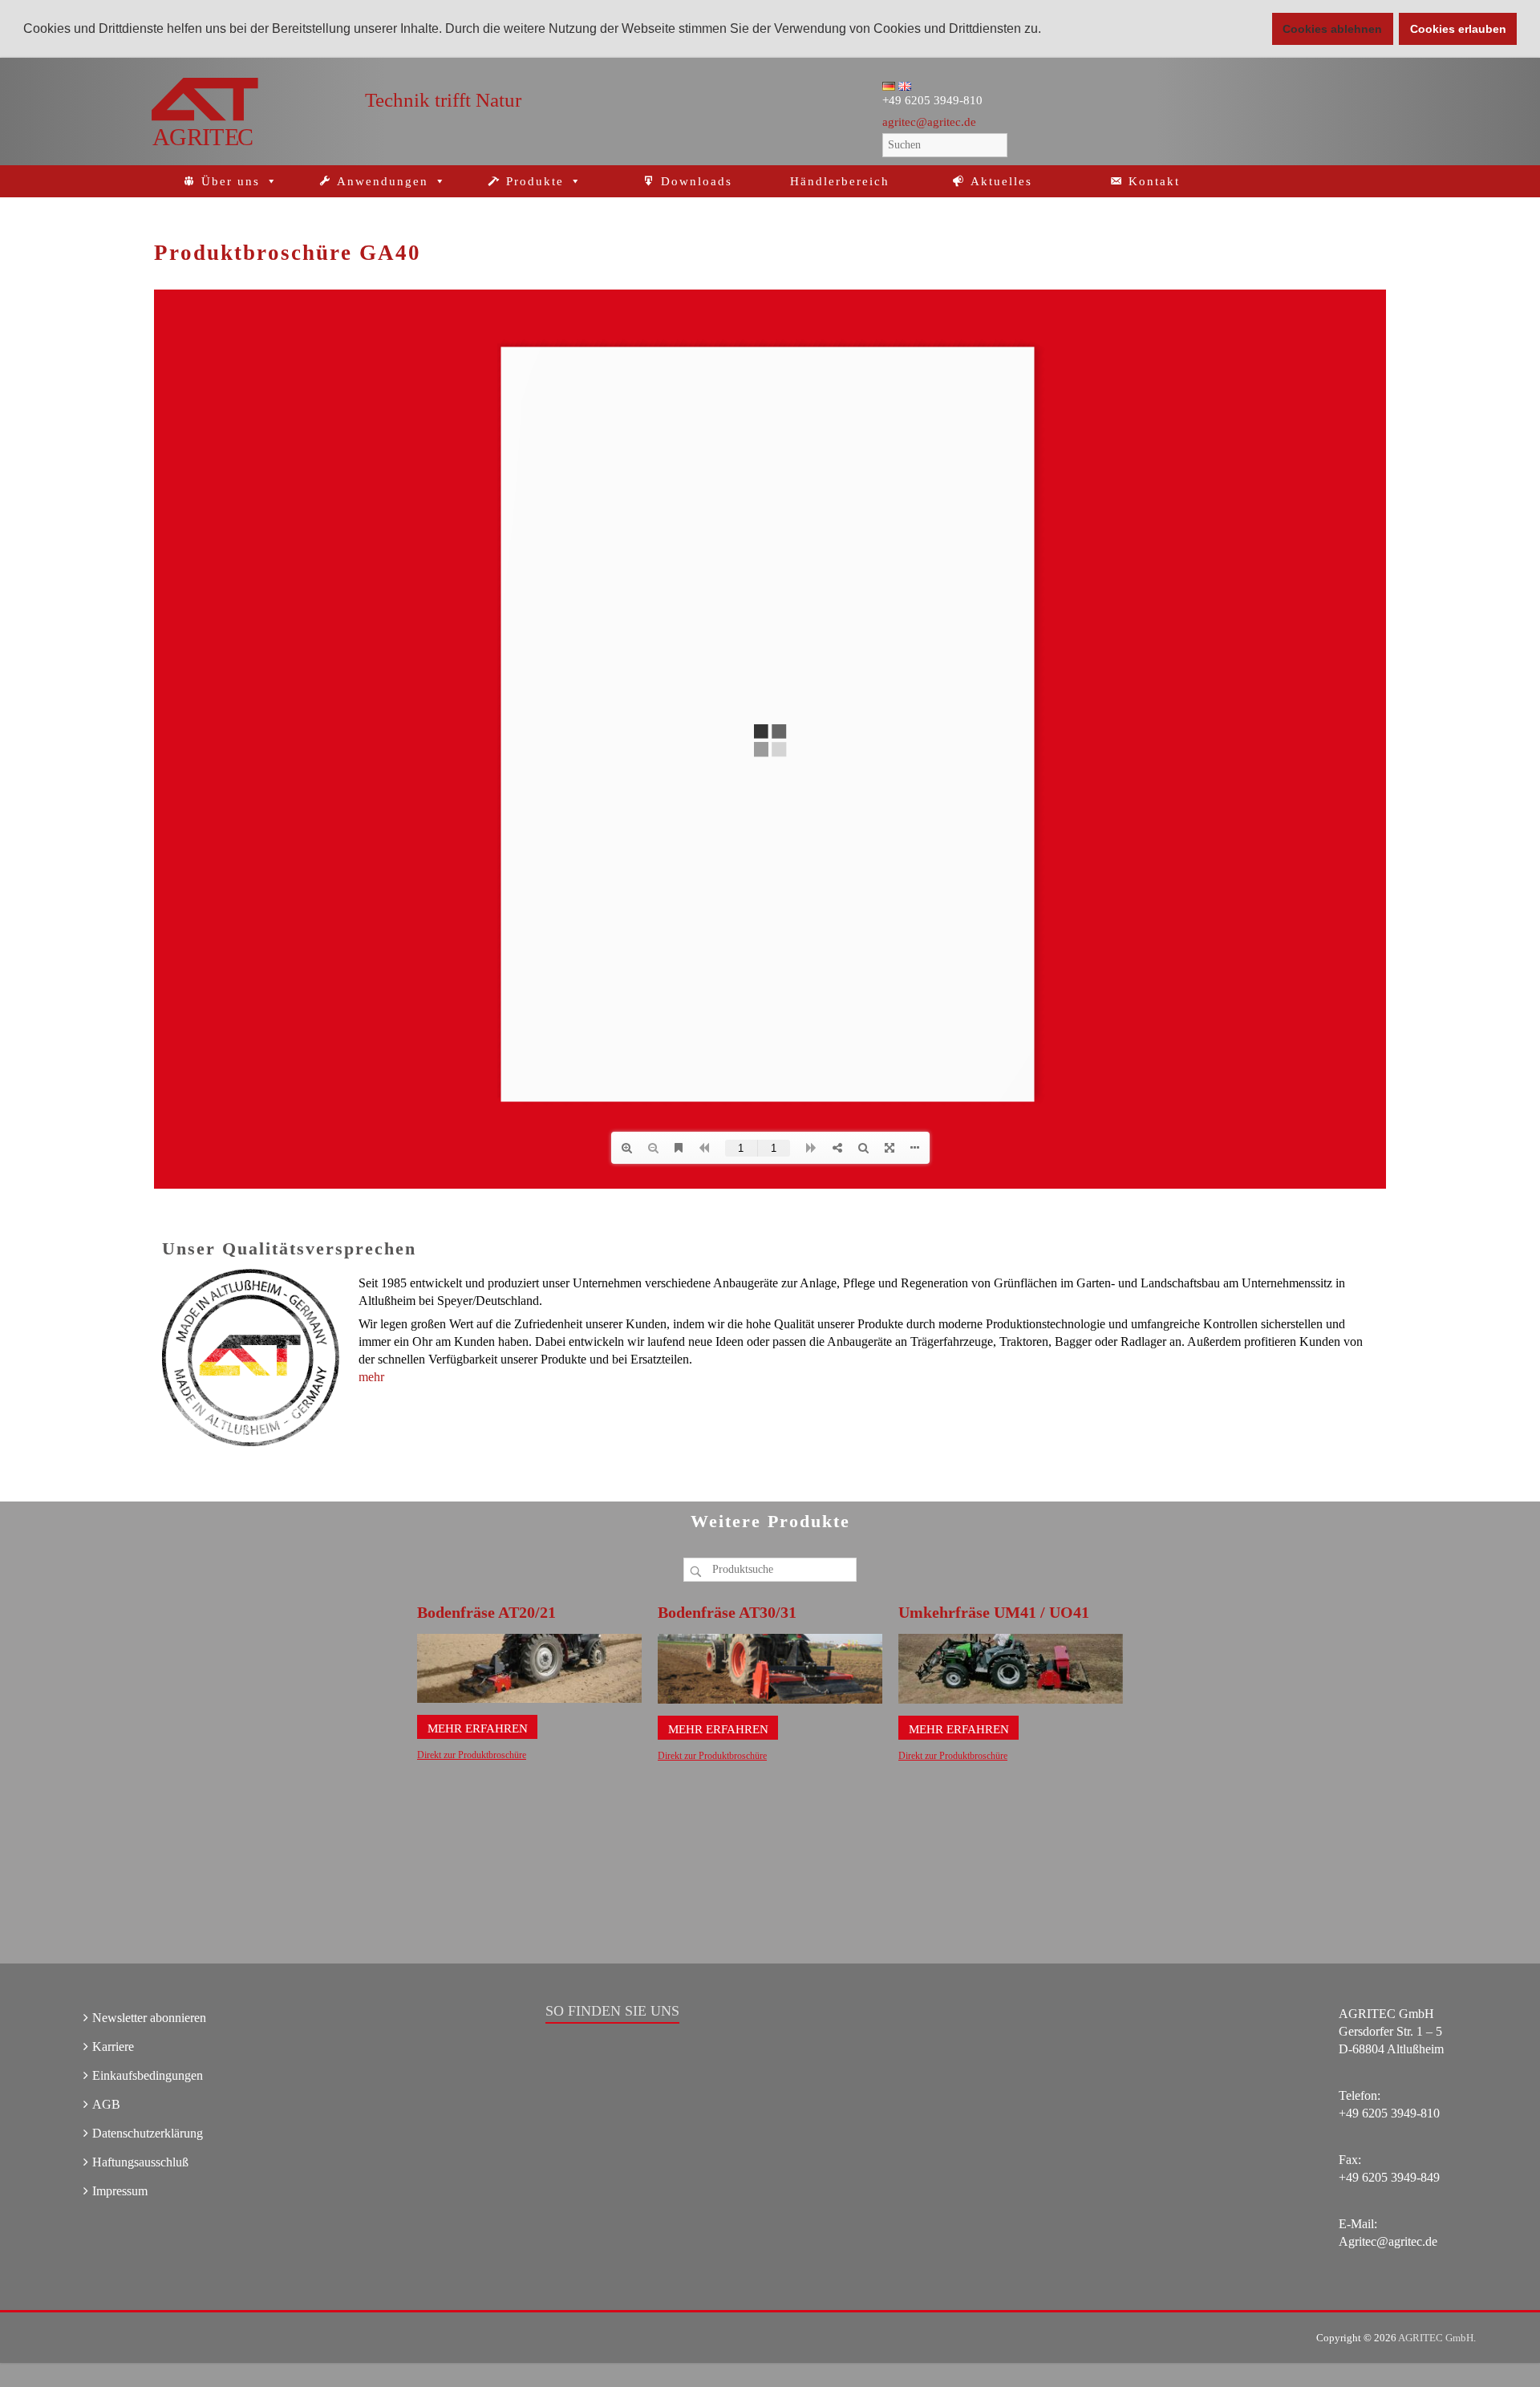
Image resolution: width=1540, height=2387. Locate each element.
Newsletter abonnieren (149, 2018)
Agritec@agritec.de (1388, 2241)
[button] (1047, 30)
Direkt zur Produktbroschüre (472, 1755)
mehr (371, 1377)
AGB (106, 2104)
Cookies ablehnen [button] (1332, 29)
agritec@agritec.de (929, 122)
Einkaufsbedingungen (148, 2075)
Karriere (113, 2047)
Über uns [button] (231, 181)
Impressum (120, 2191)
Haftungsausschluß (140, 2162)
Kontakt (1154, 181)
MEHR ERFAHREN (478, 1728)
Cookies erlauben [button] (1458, 29)
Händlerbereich (840, 181)
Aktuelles (1001, 181)
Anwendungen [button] (383, 181)
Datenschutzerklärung (148, 2133)
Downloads (697, 181)
